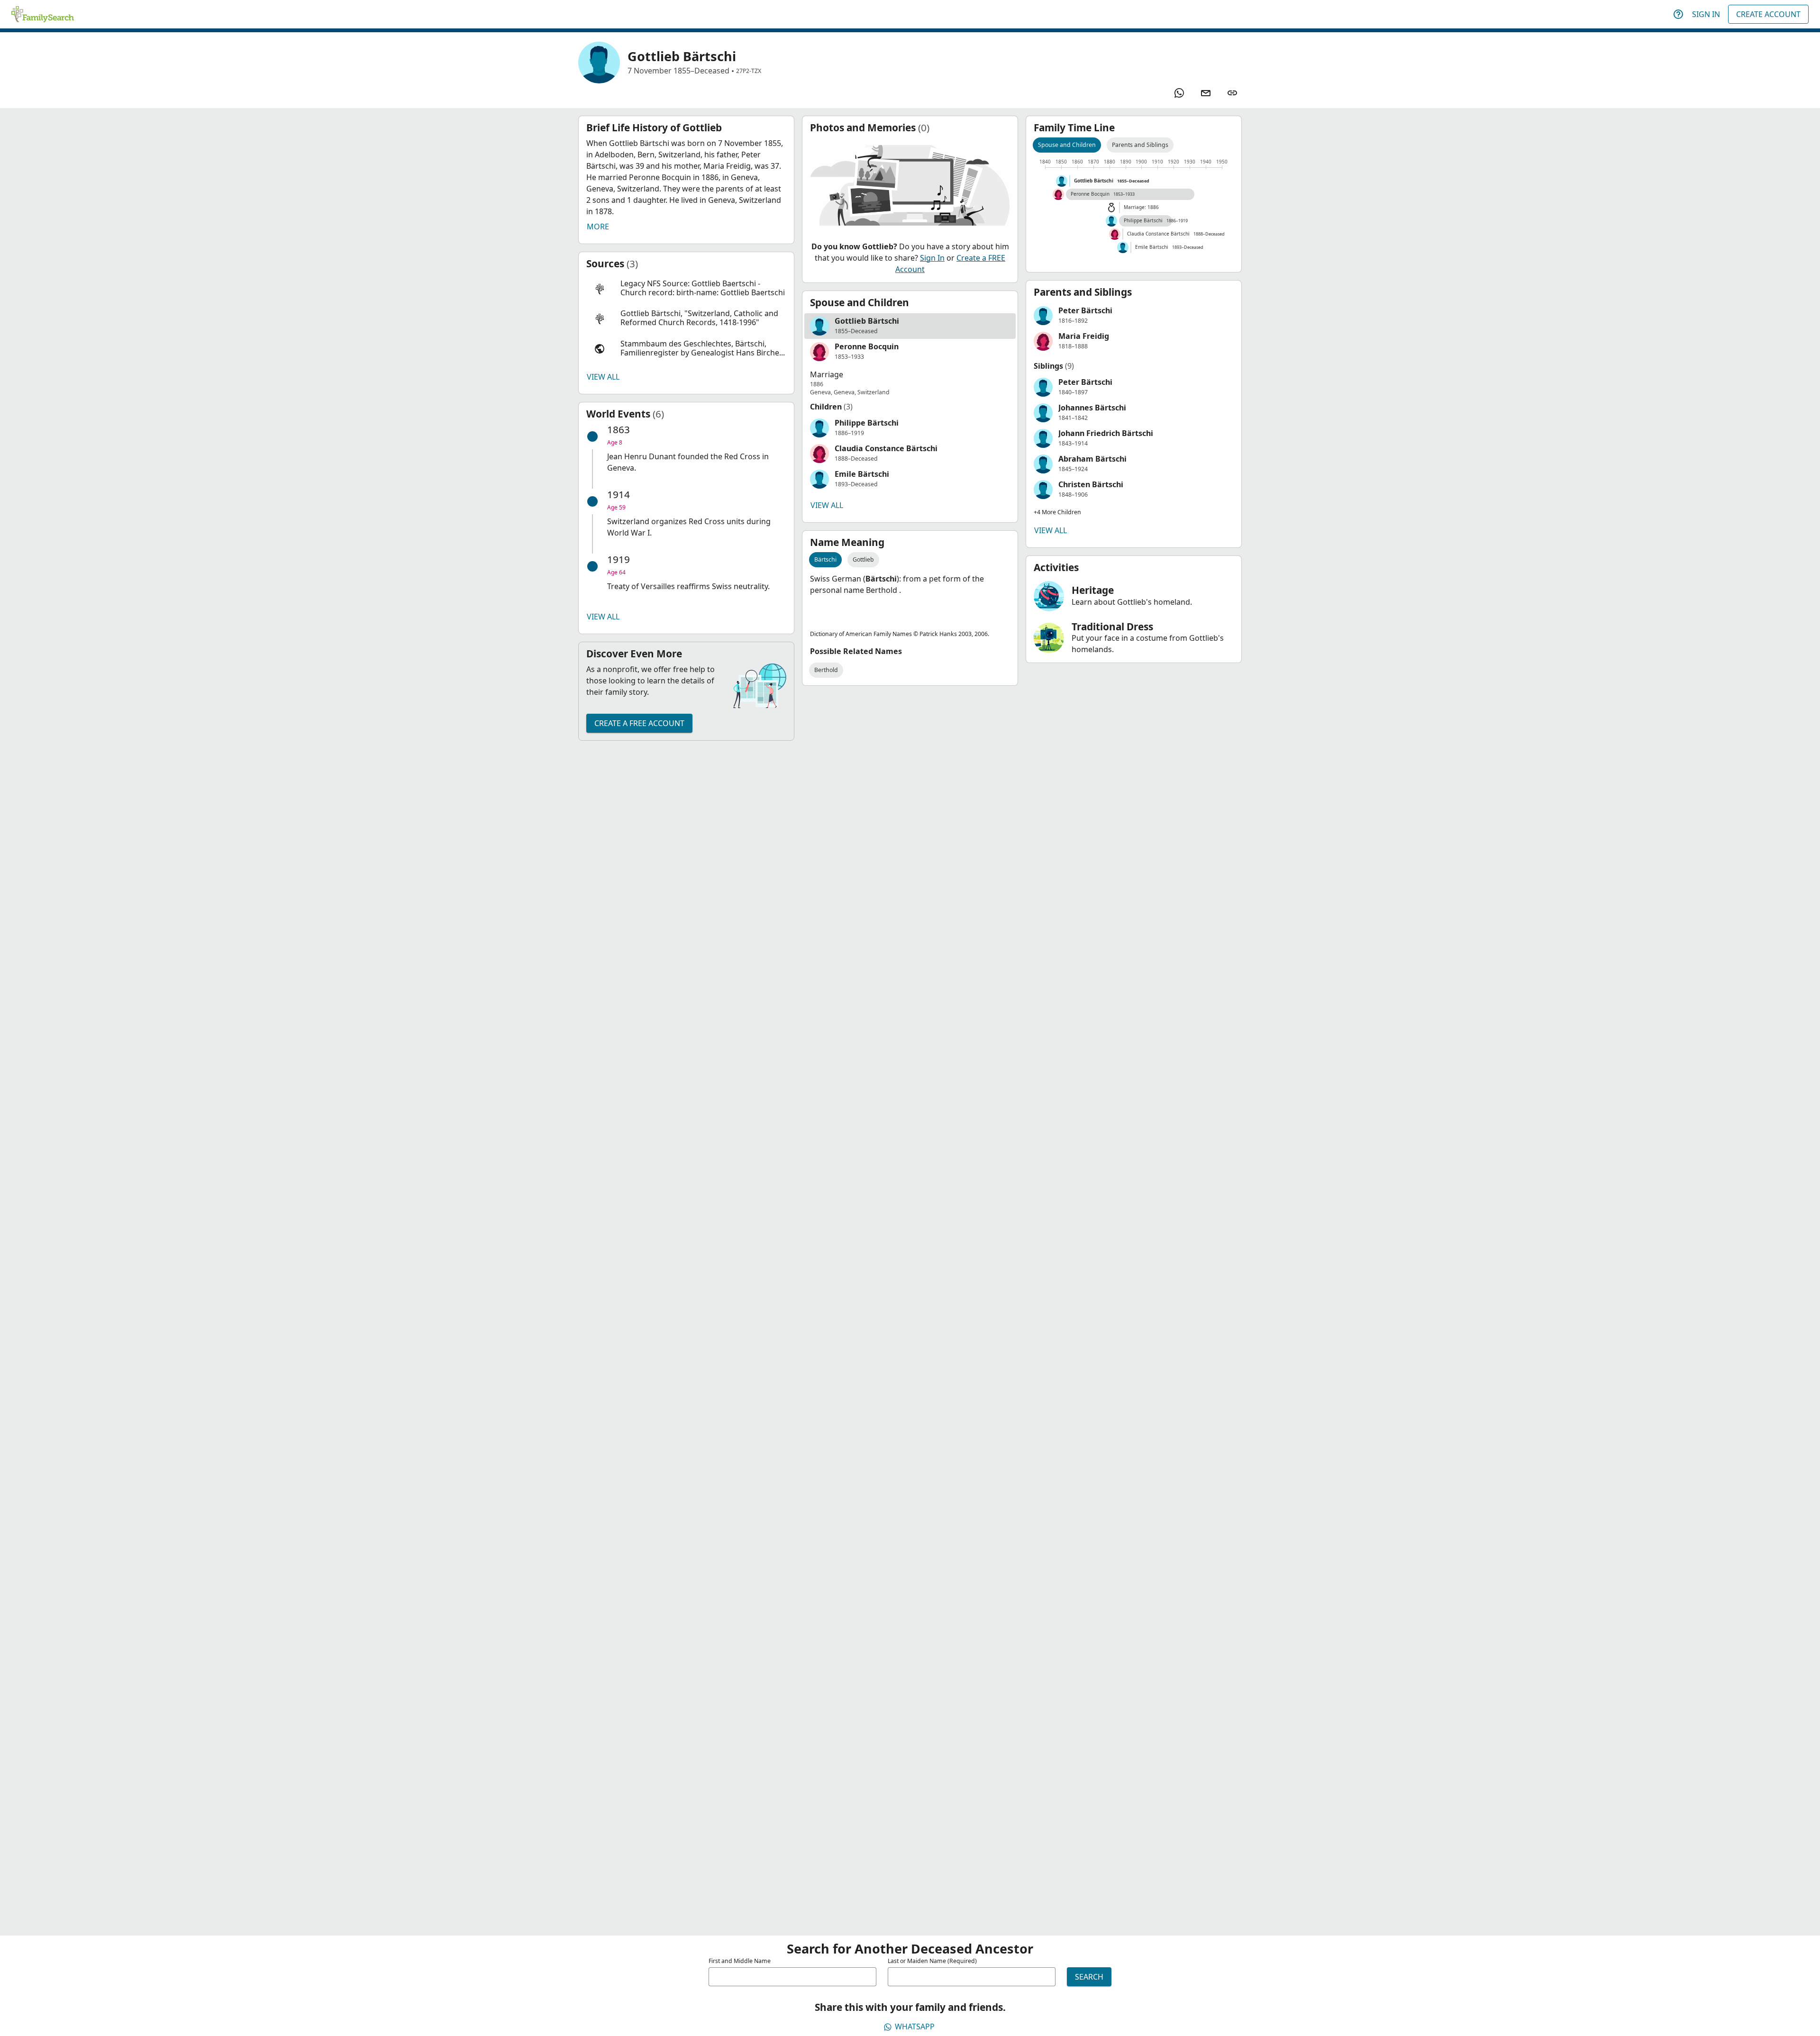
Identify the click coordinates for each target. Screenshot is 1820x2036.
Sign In (1706, 14)
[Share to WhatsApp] (1179, 93)
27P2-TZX (749, 71)
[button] (686, 288)
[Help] (1678, 14)
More (598, 227)
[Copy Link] (1232, 93)
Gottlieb (863, 559)
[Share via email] (1206, 93)
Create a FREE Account (639, 723)
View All (603, 377)
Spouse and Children (1067, 145)
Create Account (1768, 14)
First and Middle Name (740, 1961)
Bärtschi (825, 559)
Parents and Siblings (1140, 145)
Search (1089, 1977)
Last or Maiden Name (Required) (932, 1961)
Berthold (826, 670)
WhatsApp (915, 2027)
